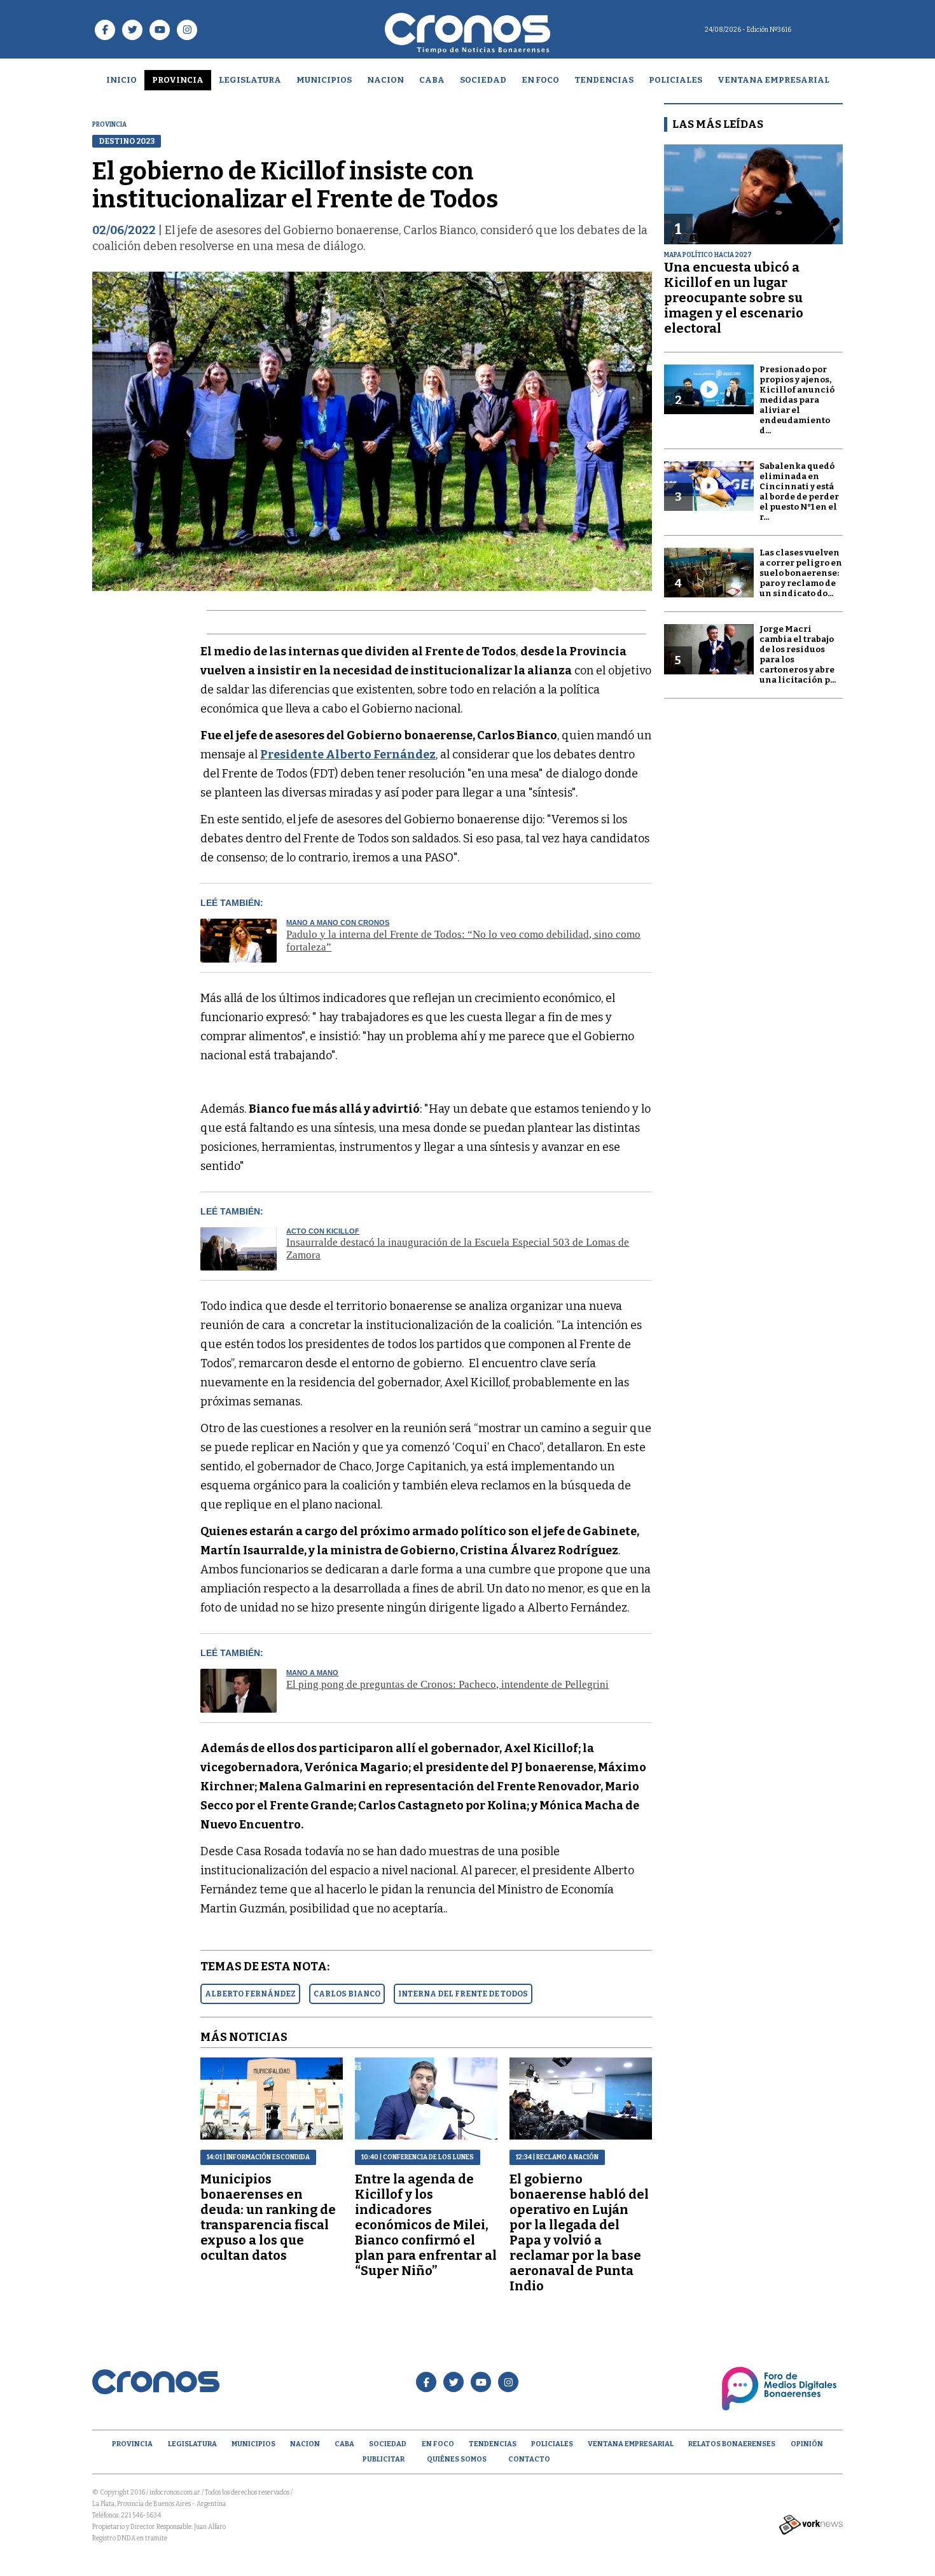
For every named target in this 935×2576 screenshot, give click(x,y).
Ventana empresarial (773, 80)
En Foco (540, 80)
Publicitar (384, 2459)
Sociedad (483, 80)
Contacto (529, 2459)
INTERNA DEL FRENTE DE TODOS (463, 1994)
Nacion (385, 80)
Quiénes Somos (457, 2459)
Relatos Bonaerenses (732, 2444)
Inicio (121, 80)
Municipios (324, 80)
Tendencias (604, 80)
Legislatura (250, 80)
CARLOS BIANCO (347, 1994)
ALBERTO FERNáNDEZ (250, 1994)
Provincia (178, 80)
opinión (807, 2444)
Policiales (675, 80)
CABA (432, 80)
